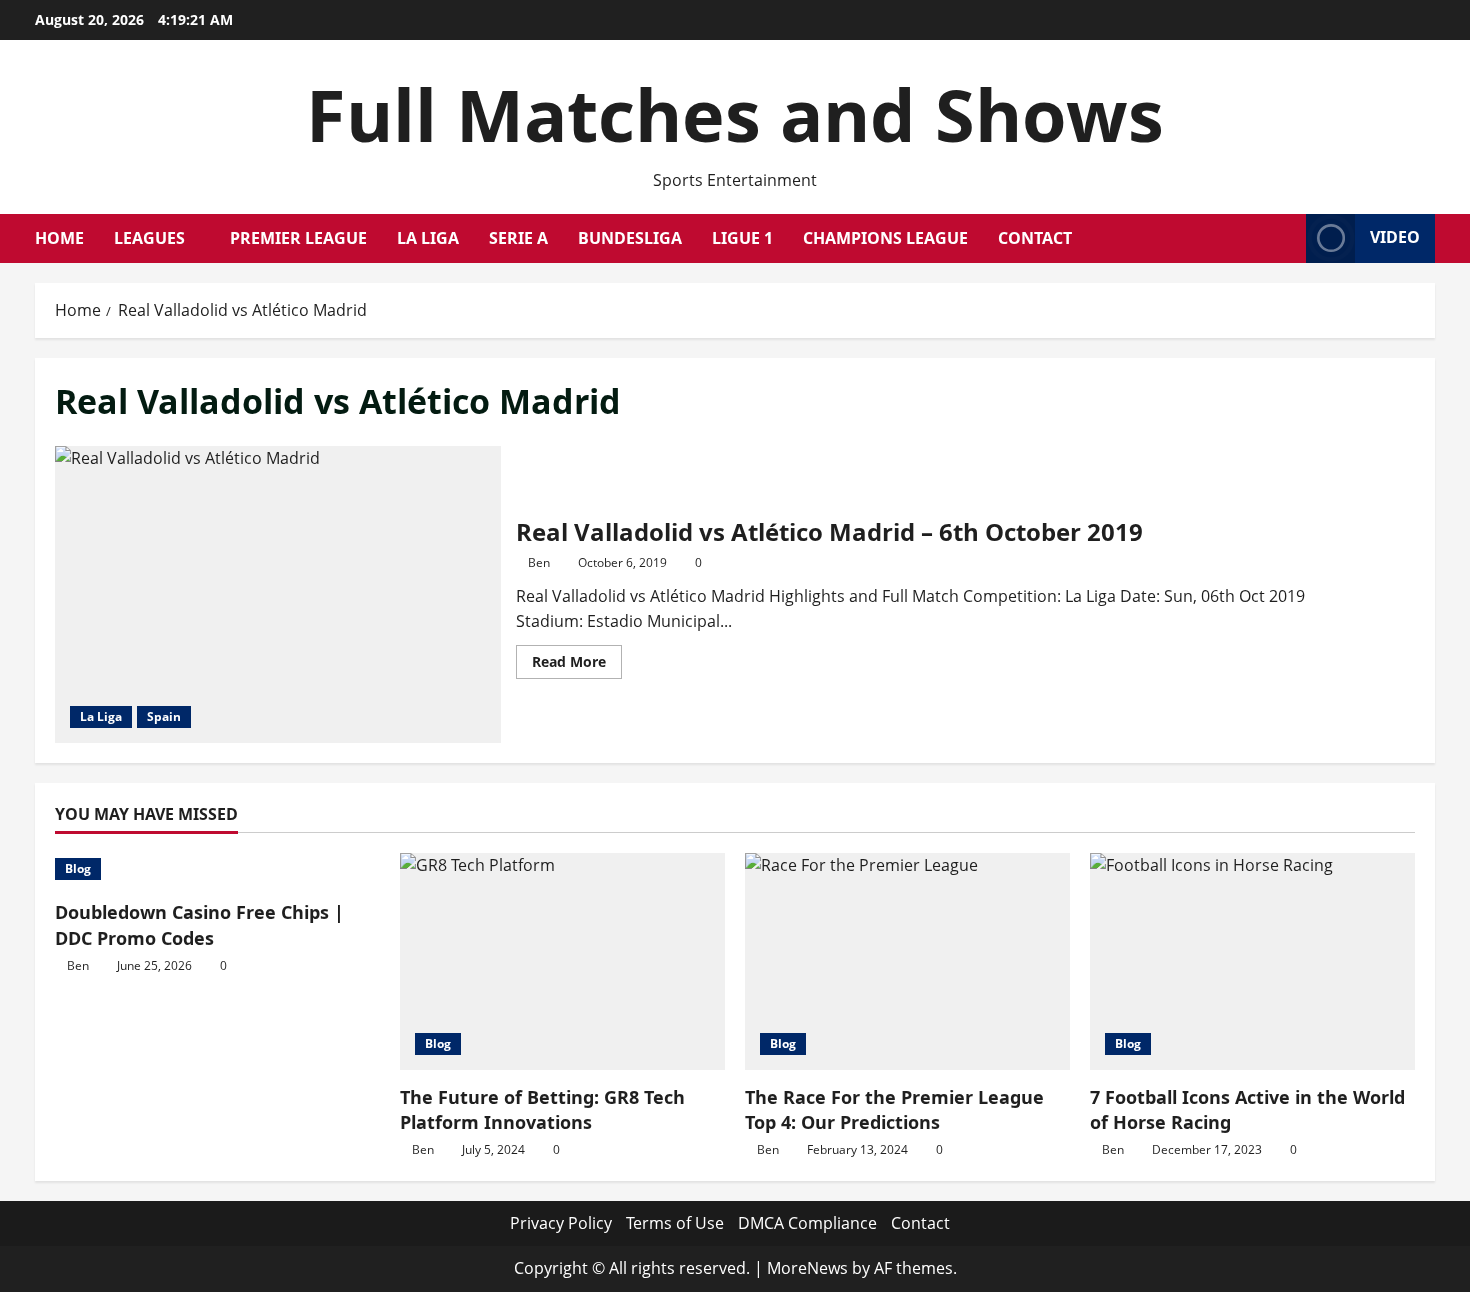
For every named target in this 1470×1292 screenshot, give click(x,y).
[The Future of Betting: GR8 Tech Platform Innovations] (562, 961)
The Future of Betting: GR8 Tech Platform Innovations (542, 1109)
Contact (1035, 238)
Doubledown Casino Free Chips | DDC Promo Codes (199, 924)
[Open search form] (1285, 238)
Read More (577, 665)
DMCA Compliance (807, 1223)
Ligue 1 (742, 238)
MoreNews (807, 1268)
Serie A (518, 238)
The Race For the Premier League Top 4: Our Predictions (894, 1109)
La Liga (428, 238)
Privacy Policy (561, 1223)
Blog (78, 868)
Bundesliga (630, 238)
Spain (164, 716)
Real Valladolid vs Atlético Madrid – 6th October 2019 (278, 594)
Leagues (149, 238)
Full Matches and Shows (735, 114)
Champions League (885, 238)
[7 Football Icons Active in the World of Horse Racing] (1252, 961)
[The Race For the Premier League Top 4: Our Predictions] (907, 961)
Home (59, 238)
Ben (539, 562)
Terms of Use (675, 1223)
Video (1395, 237)
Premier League (298, 238)
